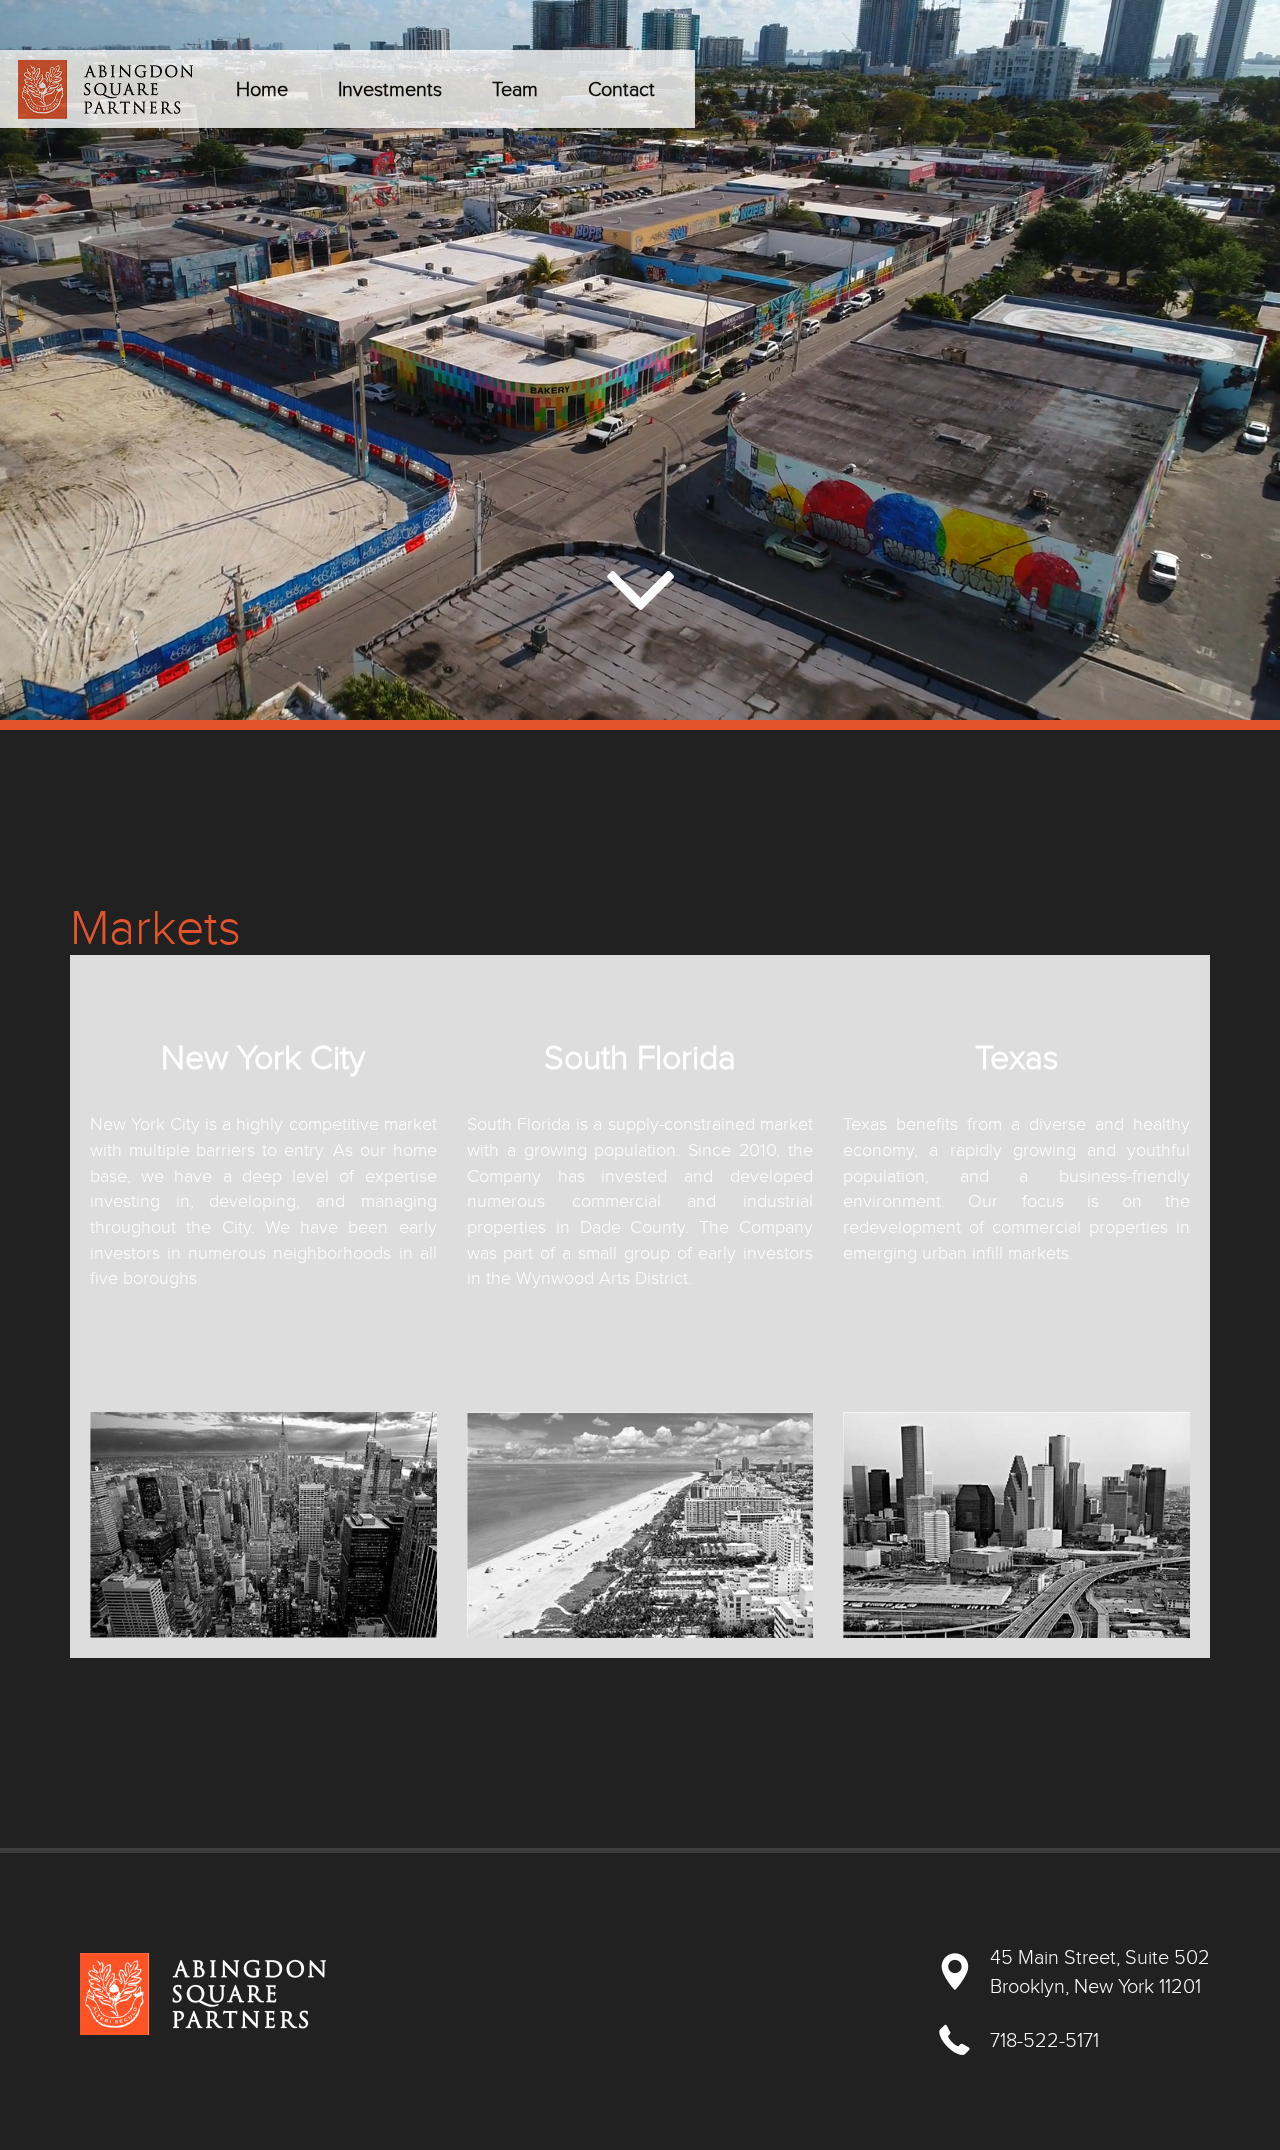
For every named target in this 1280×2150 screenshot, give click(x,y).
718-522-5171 (1044, 2040)
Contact (621, 89)
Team (515, 89)
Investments (390, 89)
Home (262, 89)
